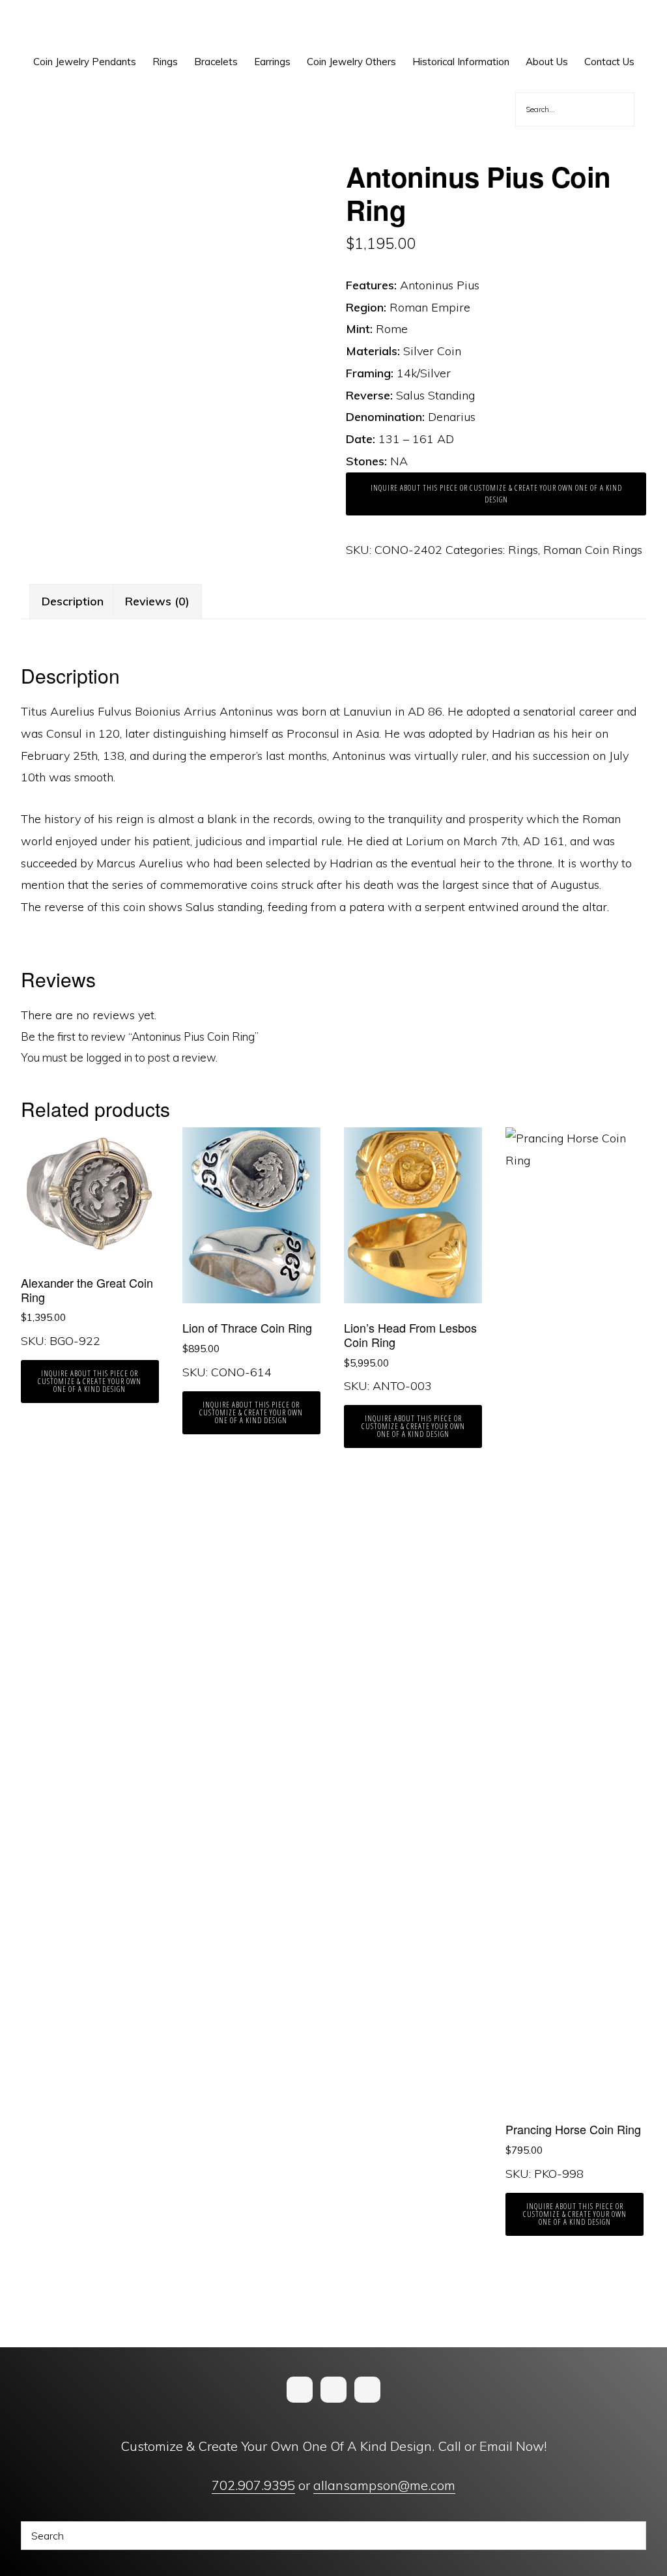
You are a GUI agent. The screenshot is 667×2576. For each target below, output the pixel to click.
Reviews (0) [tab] (157, 601)
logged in (109, 1057)
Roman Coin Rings (593, 550)
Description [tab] (73, 601)
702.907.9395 (253, 2485)
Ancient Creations (69, 26)
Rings (523, 550)
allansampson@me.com (384, 2485)
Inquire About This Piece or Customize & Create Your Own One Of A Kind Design (496, 494)
